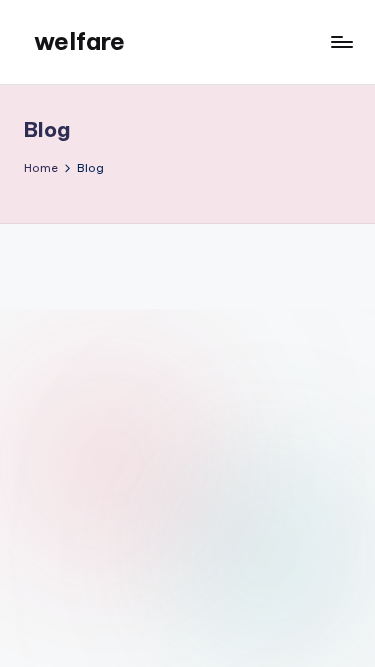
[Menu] (341, 41)
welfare (79, 41)
